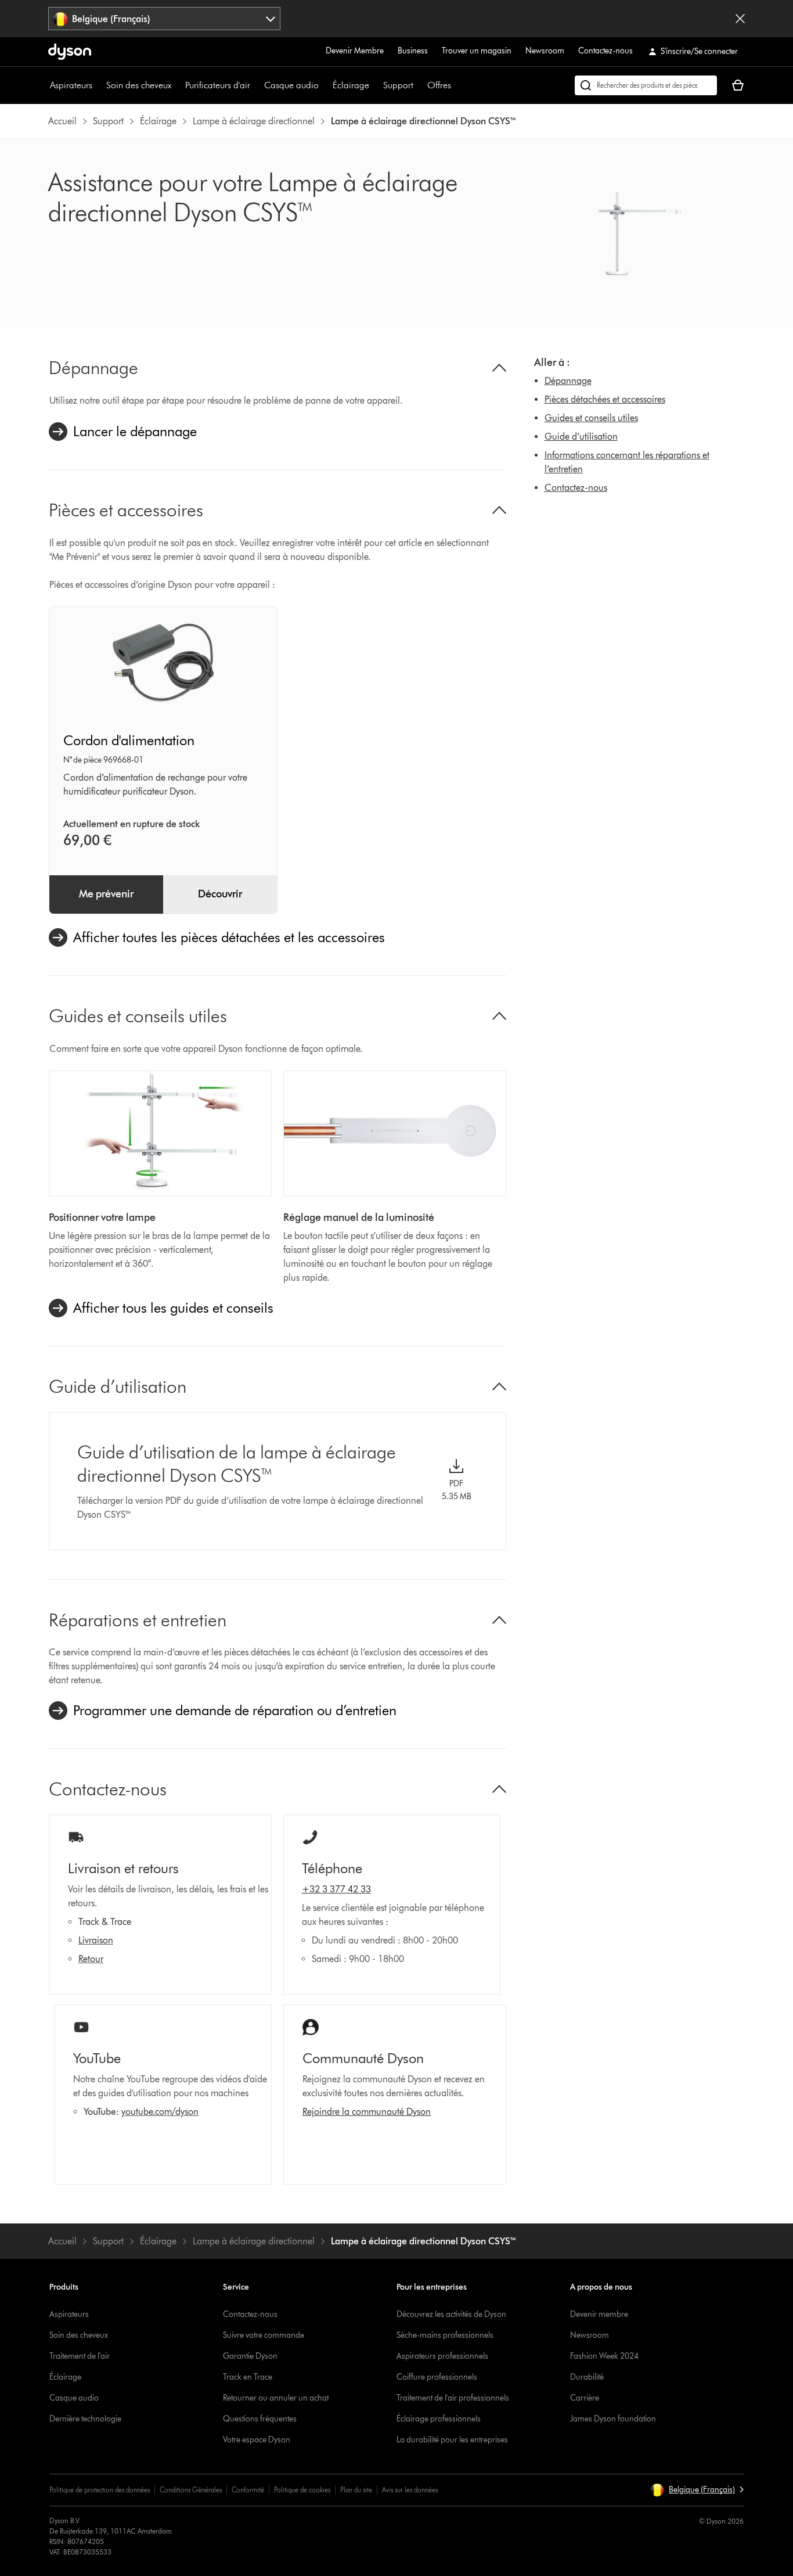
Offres (439, 85)
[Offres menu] (457, 85)
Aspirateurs (71, 85)
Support (398, 85)
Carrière (585, 2398)
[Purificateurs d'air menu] (256, 85)
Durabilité (587, 2377)
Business (413, 51)
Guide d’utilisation (581, 436)
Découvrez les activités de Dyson (451, 2314)
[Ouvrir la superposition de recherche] (646, 85)
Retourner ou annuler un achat (276, 2398)
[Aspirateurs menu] (98, 85)
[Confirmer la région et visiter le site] (740, 19)
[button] (697, 2490)
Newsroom (545, 51)
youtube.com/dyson (160, 2112)
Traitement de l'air (80, 2356)
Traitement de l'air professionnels (453, 2398)
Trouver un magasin (477, 51)
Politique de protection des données (100, 2490)
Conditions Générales (191, 2490)
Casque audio (291, 85)
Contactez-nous (605, 51)
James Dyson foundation (613, 2419)
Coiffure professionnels (437, 2377)
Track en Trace (248, 2377)
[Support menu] (419, 85)
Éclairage (351, 85)
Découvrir (220, 894)
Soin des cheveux (139, 85)
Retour (91, 1959)
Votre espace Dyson (257, 2440)
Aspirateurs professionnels (442, 2356)
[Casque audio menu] (325, 85)
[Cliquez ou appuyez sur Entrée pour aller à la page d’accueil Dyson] (70, 52)
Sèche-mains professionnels (445, 2335)
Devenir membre (599, 2314)
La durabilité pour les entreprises (452, 2440)
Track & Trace (105, 1922)
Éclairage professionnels (439, 2419)
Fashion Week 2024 (604, 2356)
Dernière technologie (85, 2419)
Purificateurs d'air (218, 85)
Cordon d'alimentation (129, 740)
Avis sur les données (410, 2490)
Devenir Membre (355, 51)
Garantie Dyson (250, 2356)
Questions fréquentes (260, 2419)
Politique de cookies (302, 2490)
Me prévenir (106, 894)
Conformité (248, 2490)
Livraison (96, 1940)
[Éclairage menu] (375, 85)
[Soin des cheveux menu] (177, 85)
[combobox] (164, 19)
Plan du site (356, 2490)
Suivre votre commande (264, 2335)
